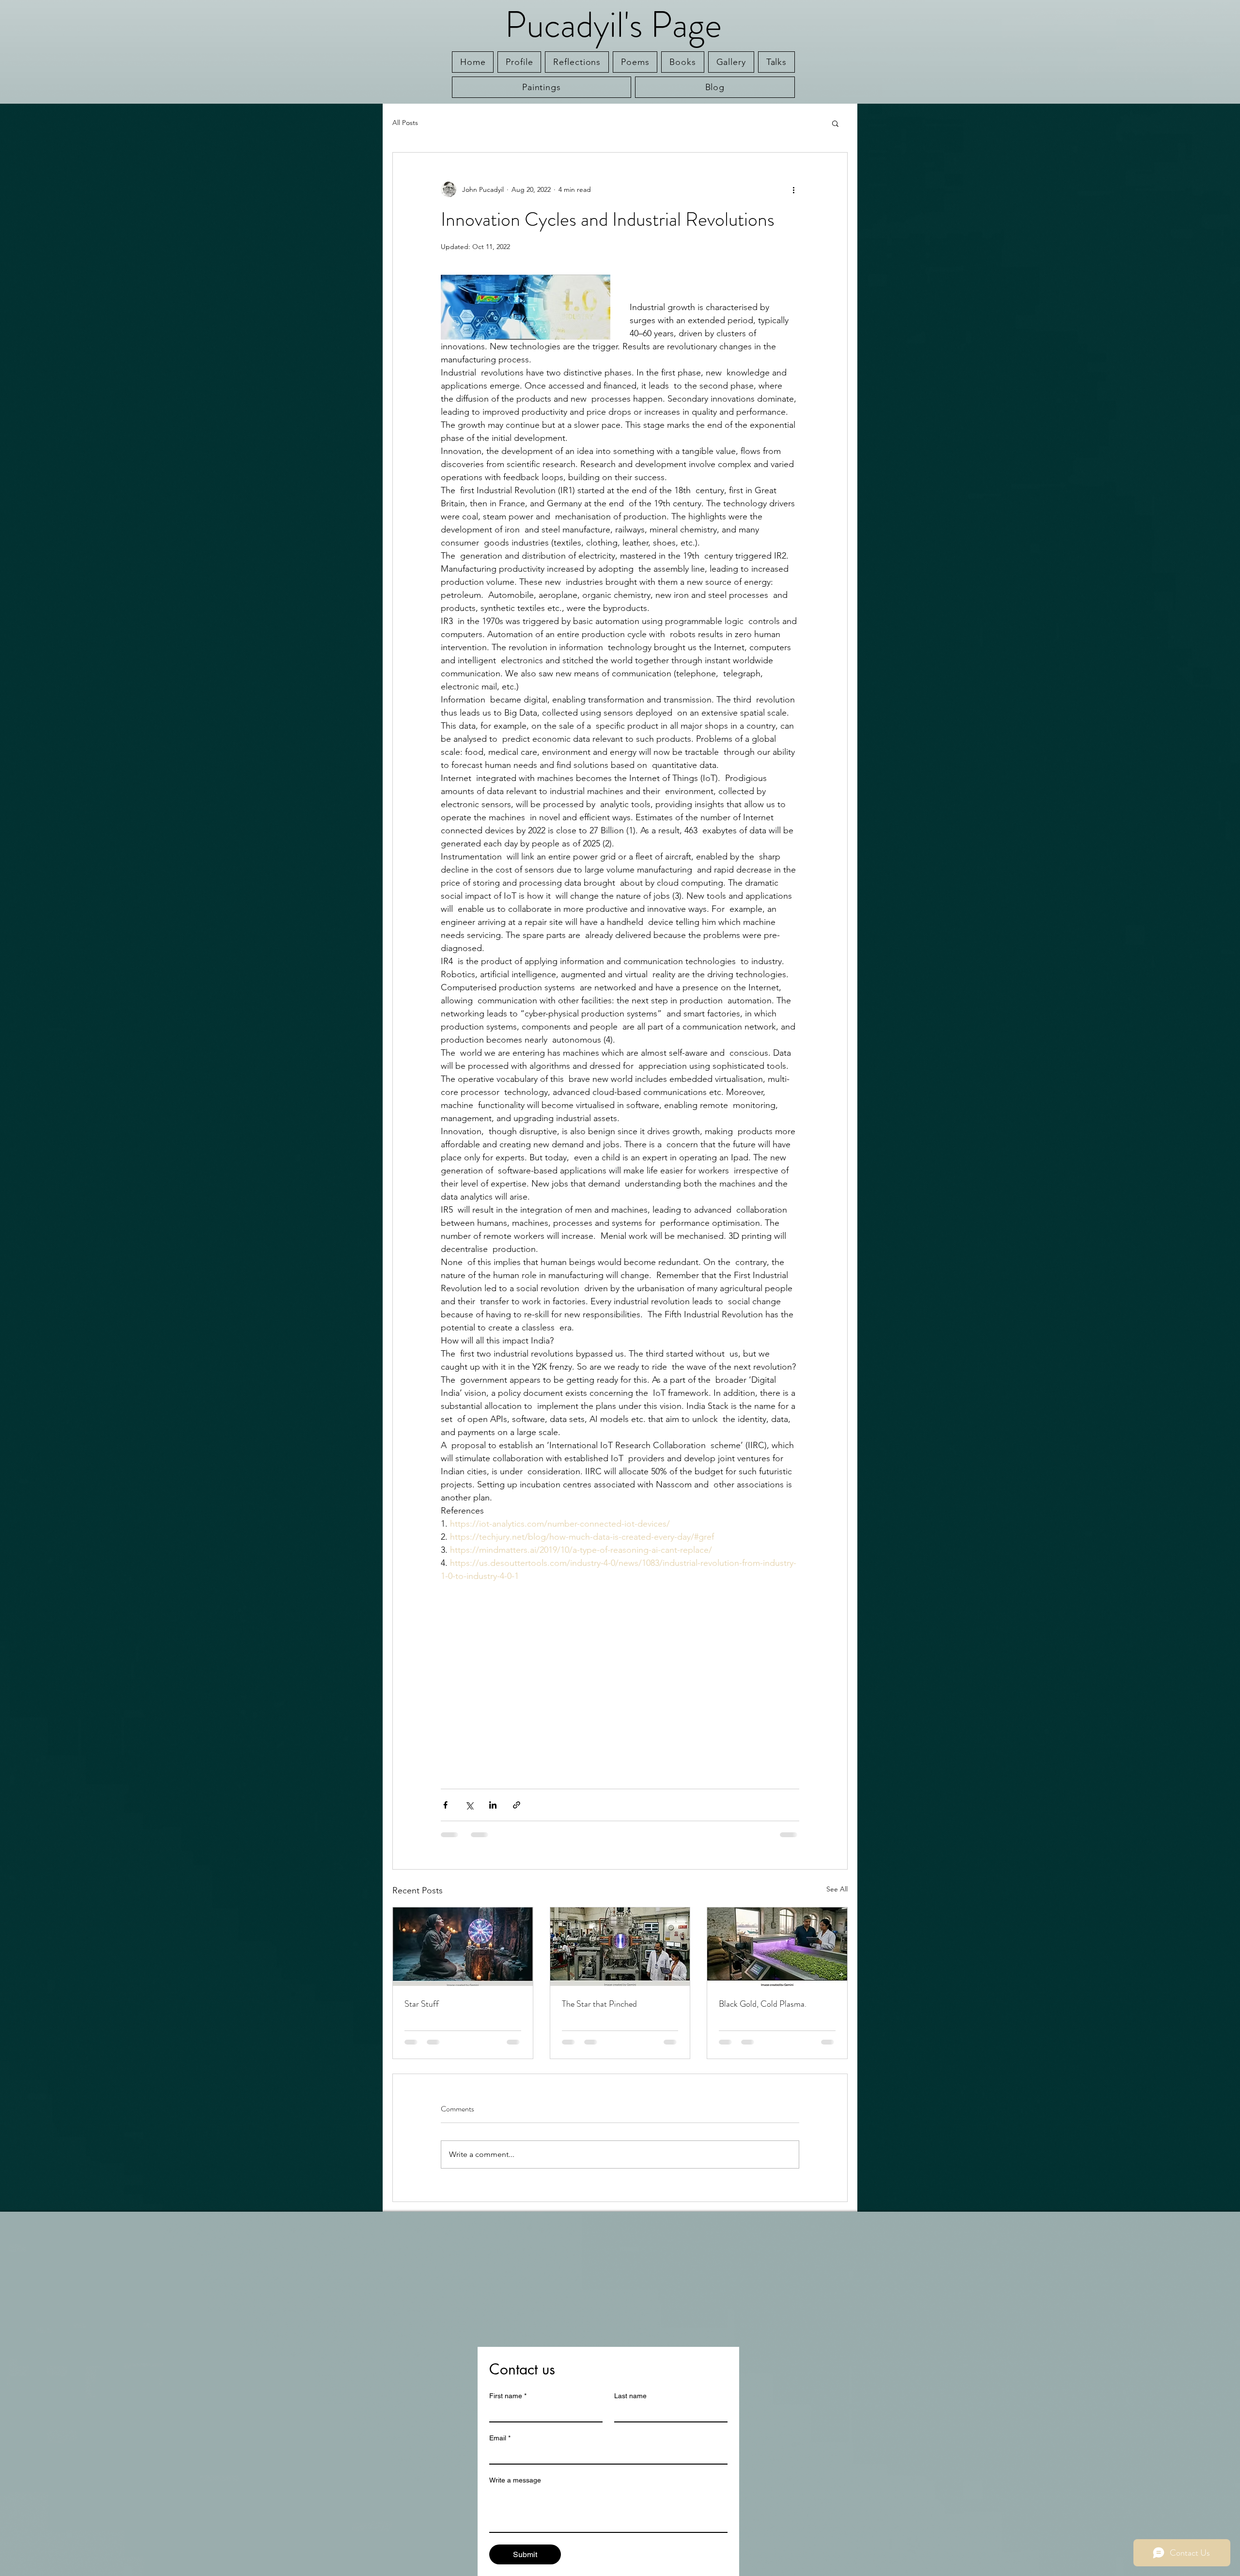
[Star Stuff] (463, 1947)
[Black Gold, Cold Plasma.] (777, 1947)
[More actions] (793, 189)
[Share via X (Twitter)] (469, 1805)
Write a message (515, 2480)
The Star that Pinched (599, 2004)
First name (508, 2396)
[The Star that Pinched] (620, 1947)
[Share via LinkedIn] (493, 1805)
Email (500, 2438)
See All (837, 1889)
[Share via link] (517, 1805)
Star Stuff (422, 2004)
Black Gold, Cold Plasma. (763, 2004)
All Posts (405, 123)
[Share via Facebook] (445, 1805)
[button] (835, 123)
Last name (630, 2396)
